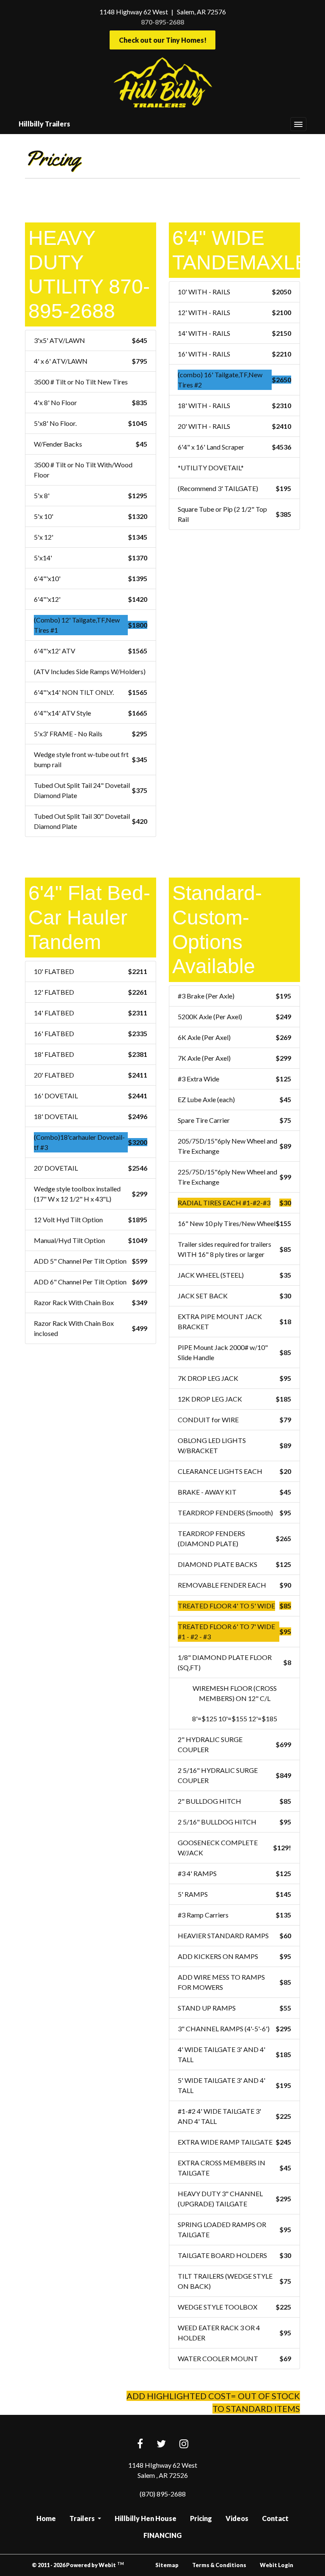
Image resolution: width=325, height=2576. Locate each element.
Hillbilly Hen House (146, 2518)
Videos (237, 2518)
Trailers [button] (83, 2518)
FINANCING (162, 2535)
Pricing (201, 2518)
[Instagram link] (184, 2444)
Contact (275, 2518)
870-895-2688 (162, 22)
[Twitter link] (161, 2444)
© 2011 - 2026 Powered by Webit (78, 2565)
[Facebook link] (140, 2444)
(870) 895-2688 (163, 2494)
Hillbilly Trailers (44, 124)
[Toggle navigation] (298, 124)
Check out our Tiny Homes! (163, 40)
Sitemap (167, 2565)
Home (46, 2518)
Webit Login (277, 2565)
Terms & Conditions (219, 2565)
